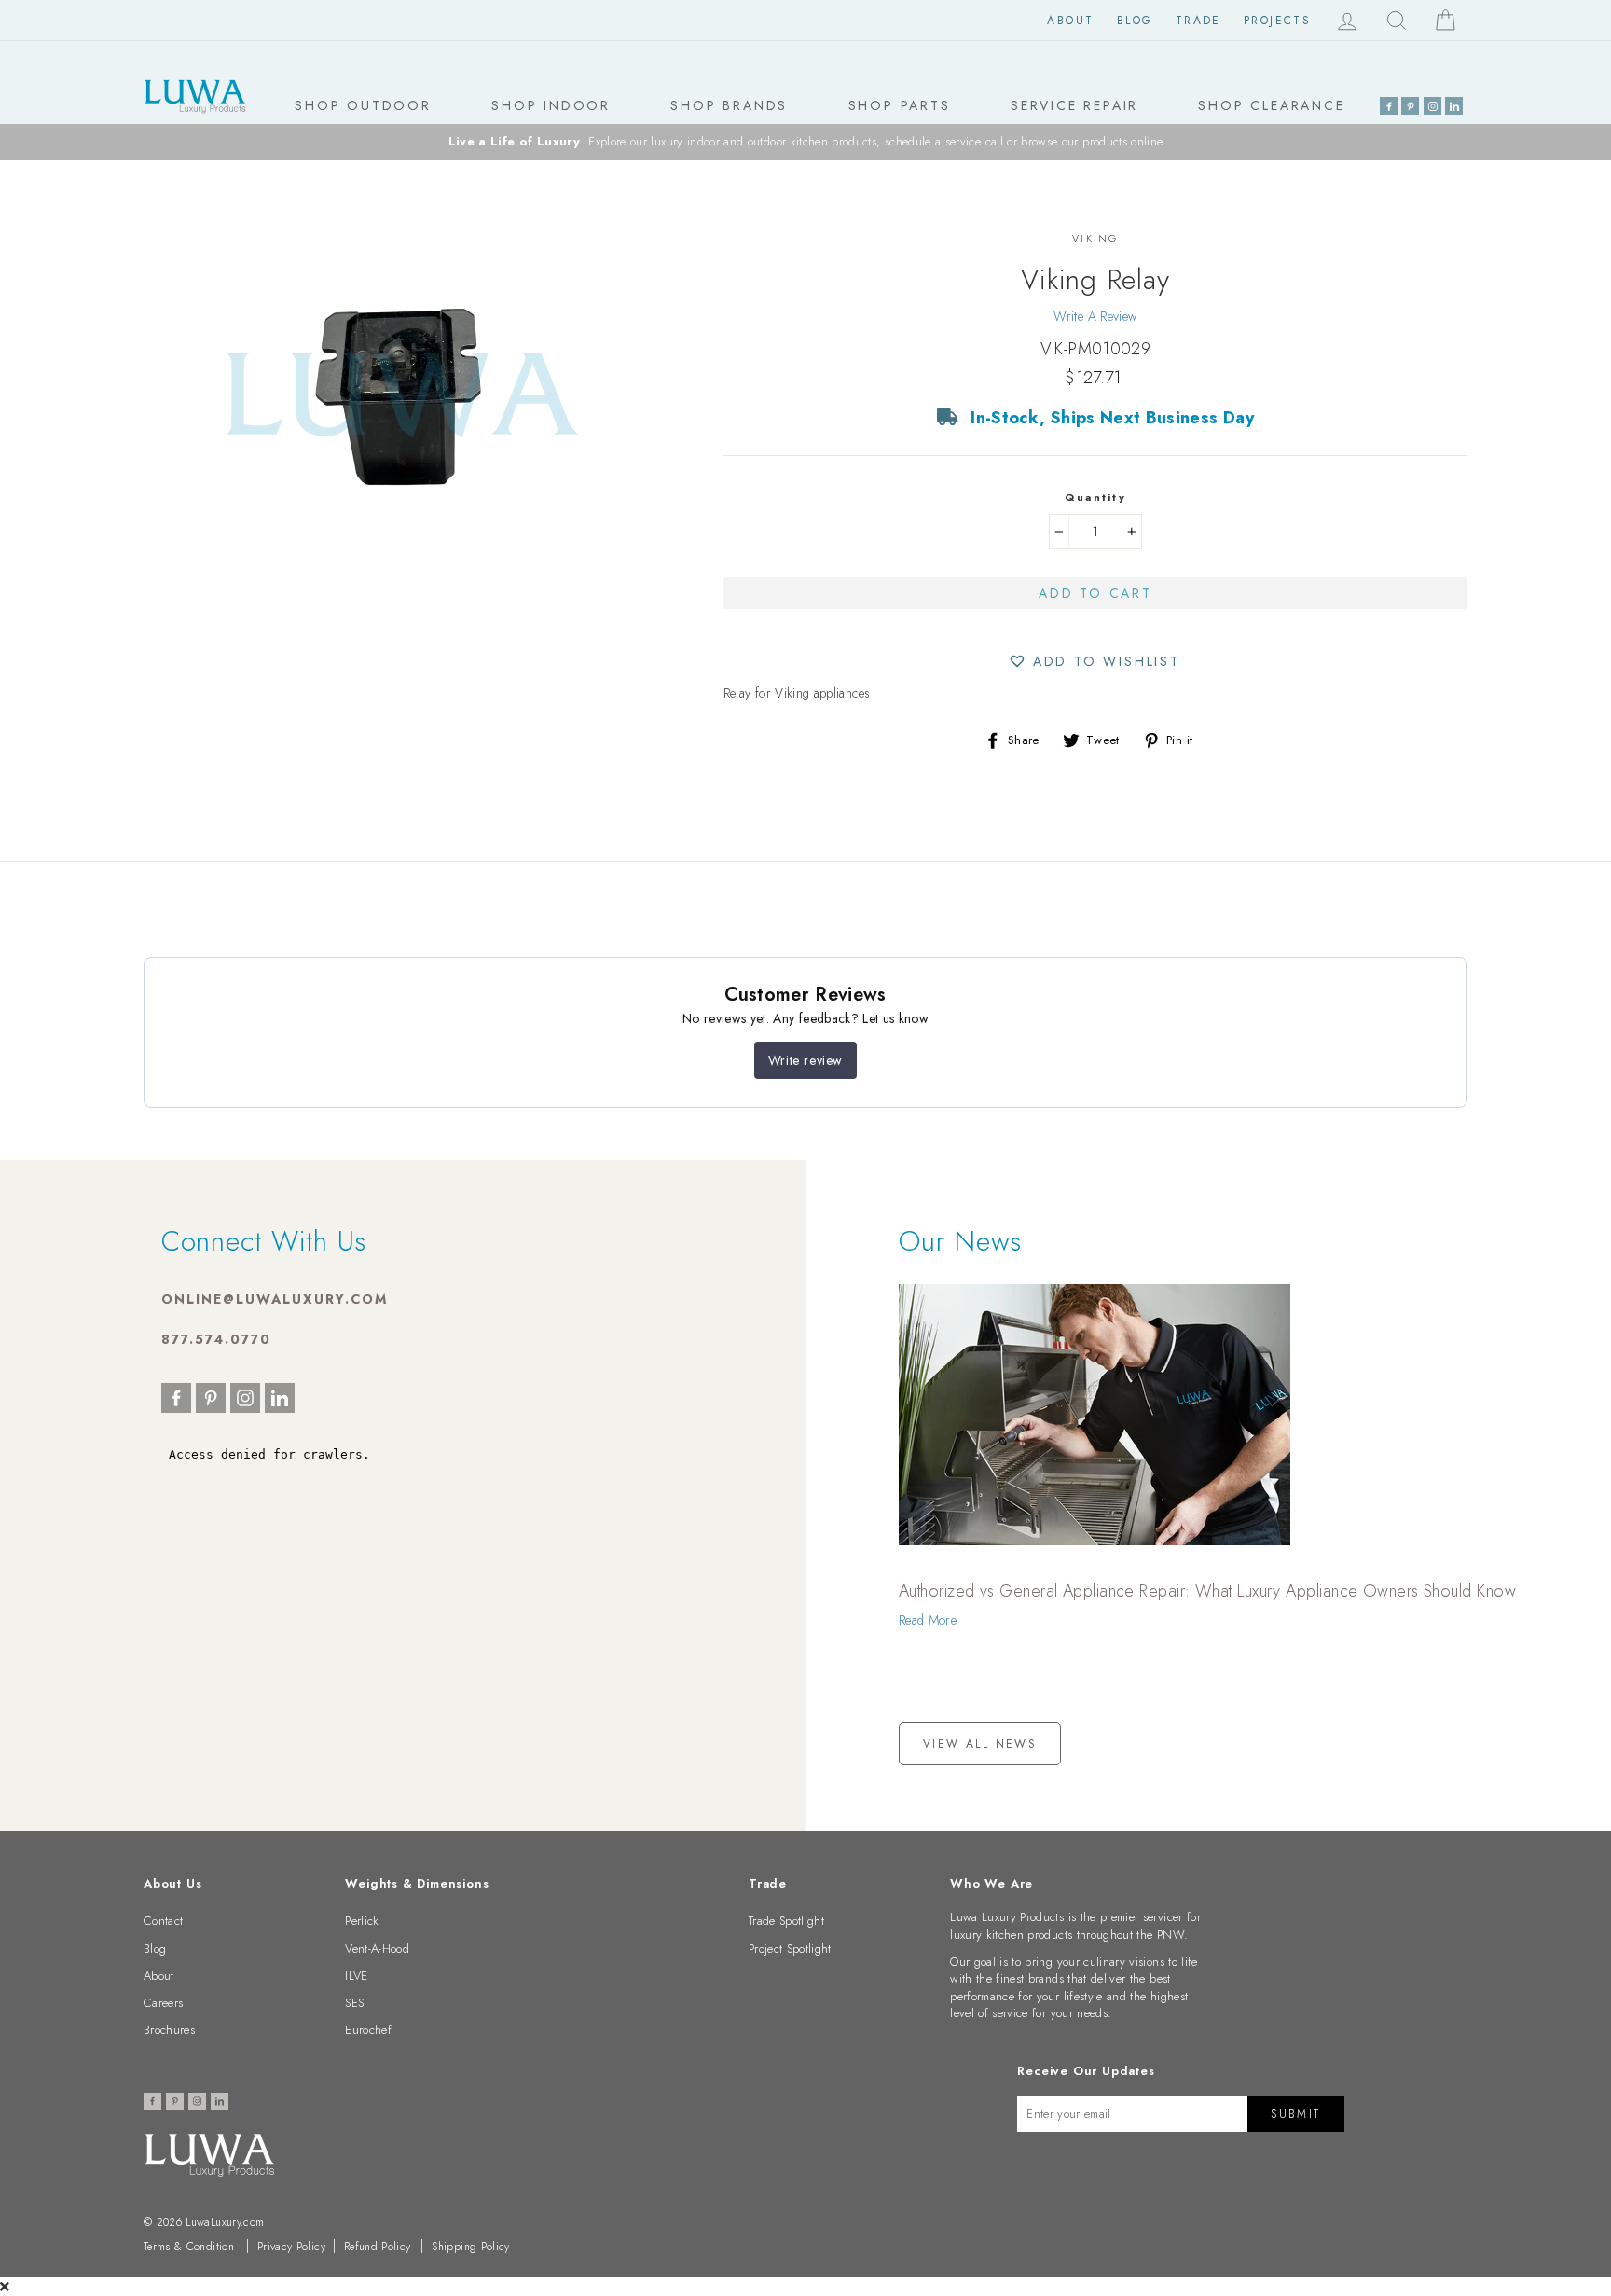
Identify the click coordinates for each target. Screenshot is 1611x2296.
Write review (805, 1060)
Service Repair (1074, 105)
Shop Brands (729, 105)
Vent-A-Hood (377, 1949)
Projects (1277, 21)
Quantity (1095, 497)
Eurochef (368, 2030)
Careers (163, 2003)
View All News (980, 1744)
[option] (805, 142)
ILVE (356, 1976)
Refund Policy (378, 2247)
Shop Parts (900, 105)
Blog (1135, 21)
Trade (1198, 21)
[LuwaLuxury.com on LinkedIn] (1454, 106)
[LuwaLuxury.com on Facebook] (1389, 106)
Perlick (362, 1921)
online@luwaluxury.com (275, 1299)
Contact (163, 1921)
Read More (928, 1620)
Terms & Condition (189, 2247)
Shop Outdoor (363, 105)
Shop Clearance (1271, 105)
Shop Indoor (551, 105)
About (1070, 21)
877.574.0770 (216, 1339)
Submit (1295, 2114)
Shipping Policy (470, 2247)
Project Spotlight (790, 1949)
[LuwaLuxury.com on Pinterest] (1410, 106)
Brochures (169, 2030)
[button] (1095, 660)
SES (354, 2003)
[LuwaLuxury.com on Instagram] (1432, 106)
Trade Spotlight (786, 1921)
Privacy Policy (291, 2247)
